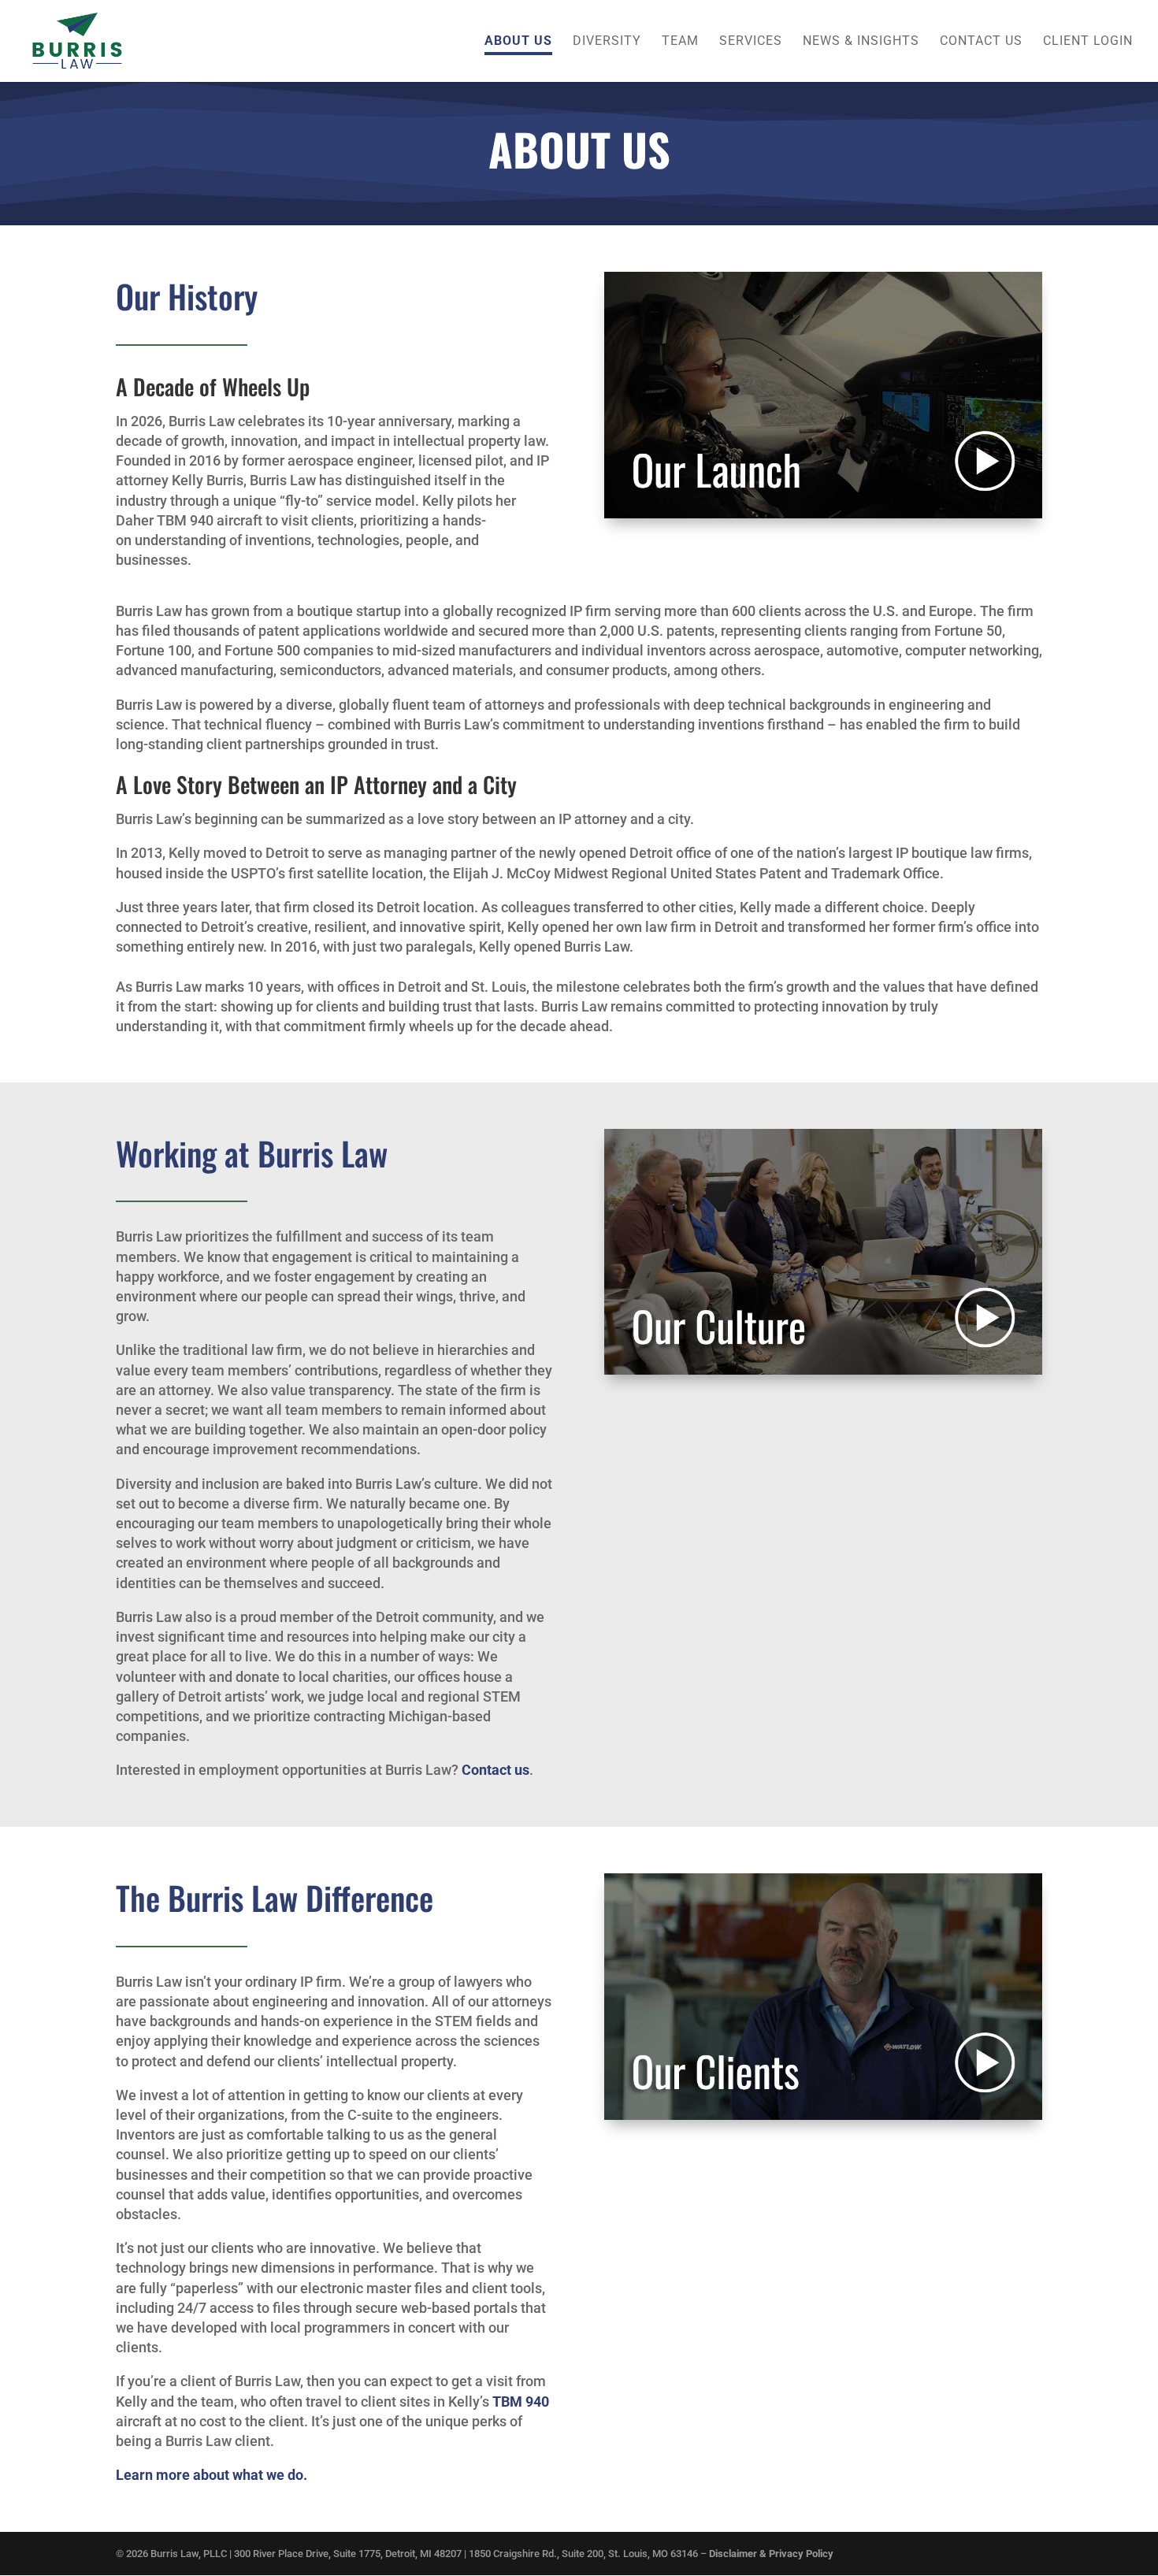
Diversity (607, 42)
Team (680, 42)
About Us (518, 42)
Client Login (1088, 42)
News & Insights (861, 42)
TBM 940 (521, 2402)
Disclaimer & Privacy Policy (771, 2554)
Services (751, 42)
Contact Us (981, 42)
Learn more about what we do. (212, 2475)
